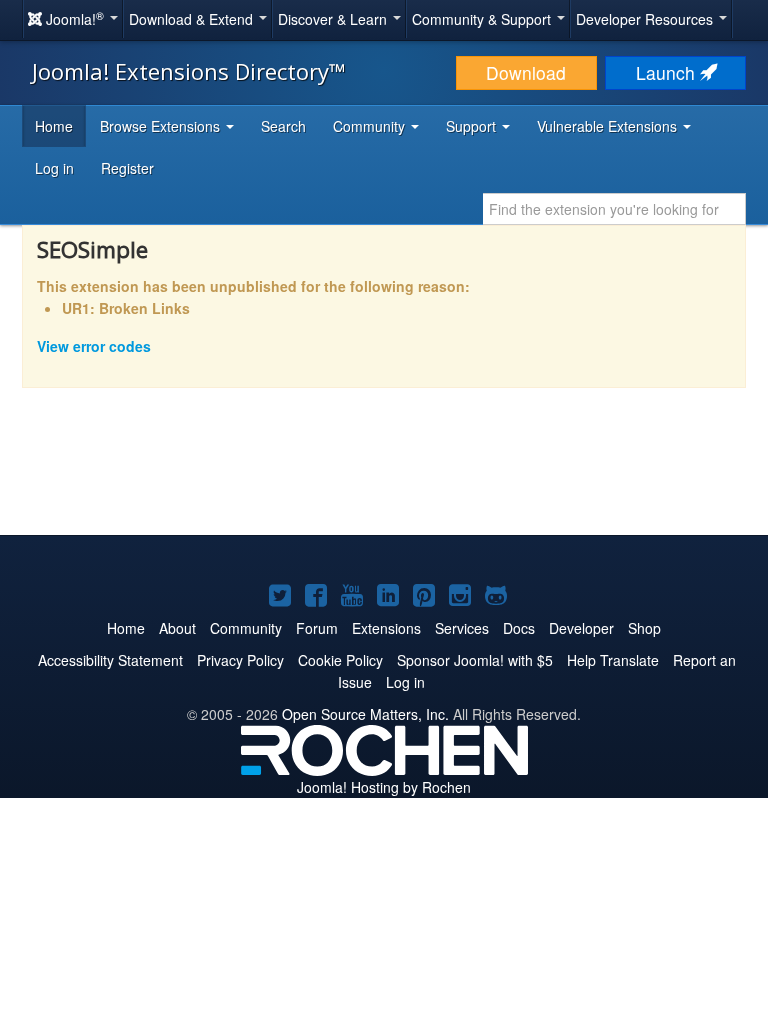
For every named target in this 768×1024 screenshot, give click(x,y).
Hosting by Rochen (384, 787)
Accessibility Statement (110, 660)
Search (283, 126)
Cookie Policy (340, 660)
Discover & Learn (334, 19)
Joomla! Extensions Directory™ (189, 71)
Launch (668, 72)
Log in (54, 168)
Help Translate (613, 660)
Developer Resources (646, 19)
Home (54, 126)
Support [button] (473, 126)
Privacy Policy (240, 660)
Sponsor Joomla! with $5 (475, 660)
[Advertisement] (384, 475)
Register (127, 168)
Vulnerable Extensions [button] (609, 126)
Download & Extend (193, 19)
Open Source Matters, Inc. (365, 714)
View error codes (94, 346)
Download (526, 72)
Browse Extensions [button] (162, 126)
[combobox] (614, 209)
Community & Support (483, 19)
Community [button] (371, 126)
